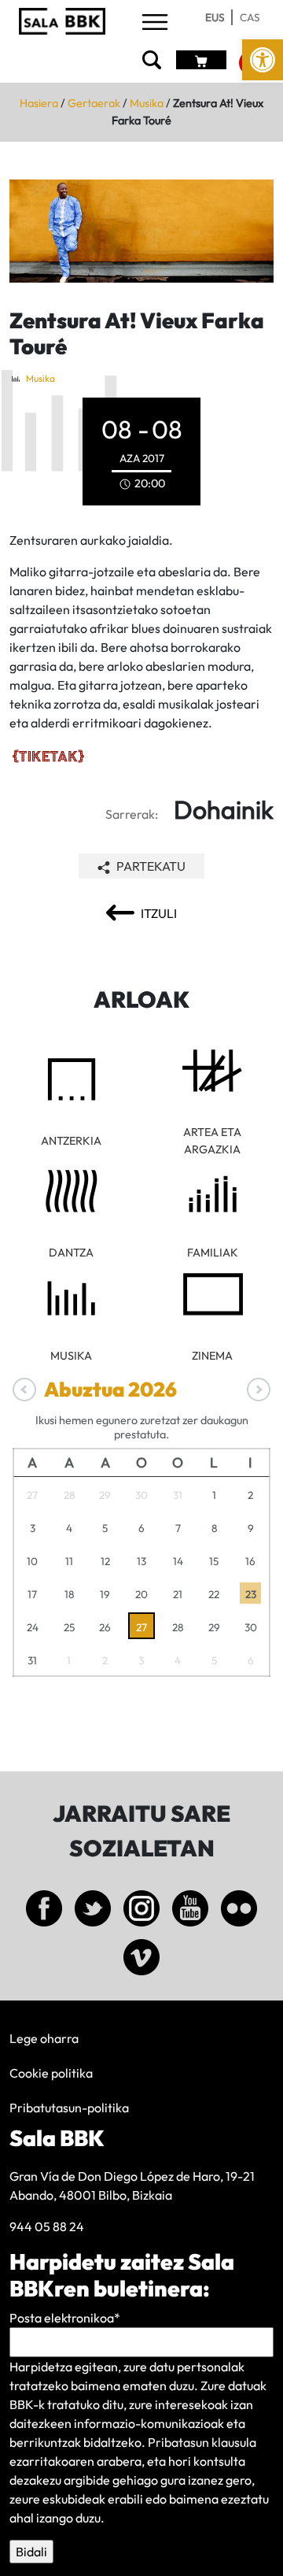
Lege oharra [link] (44, 2038)
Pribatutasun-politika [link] (69, 2108)
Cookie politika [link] (51, 2073)
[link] (263, 60)
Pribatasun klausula (202, 2442)
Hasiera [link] (39, 103)
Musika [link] (147, 103)
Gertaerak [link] (94, 103)
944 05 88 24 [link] (47, 2226)
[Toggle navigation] (155, 23)
